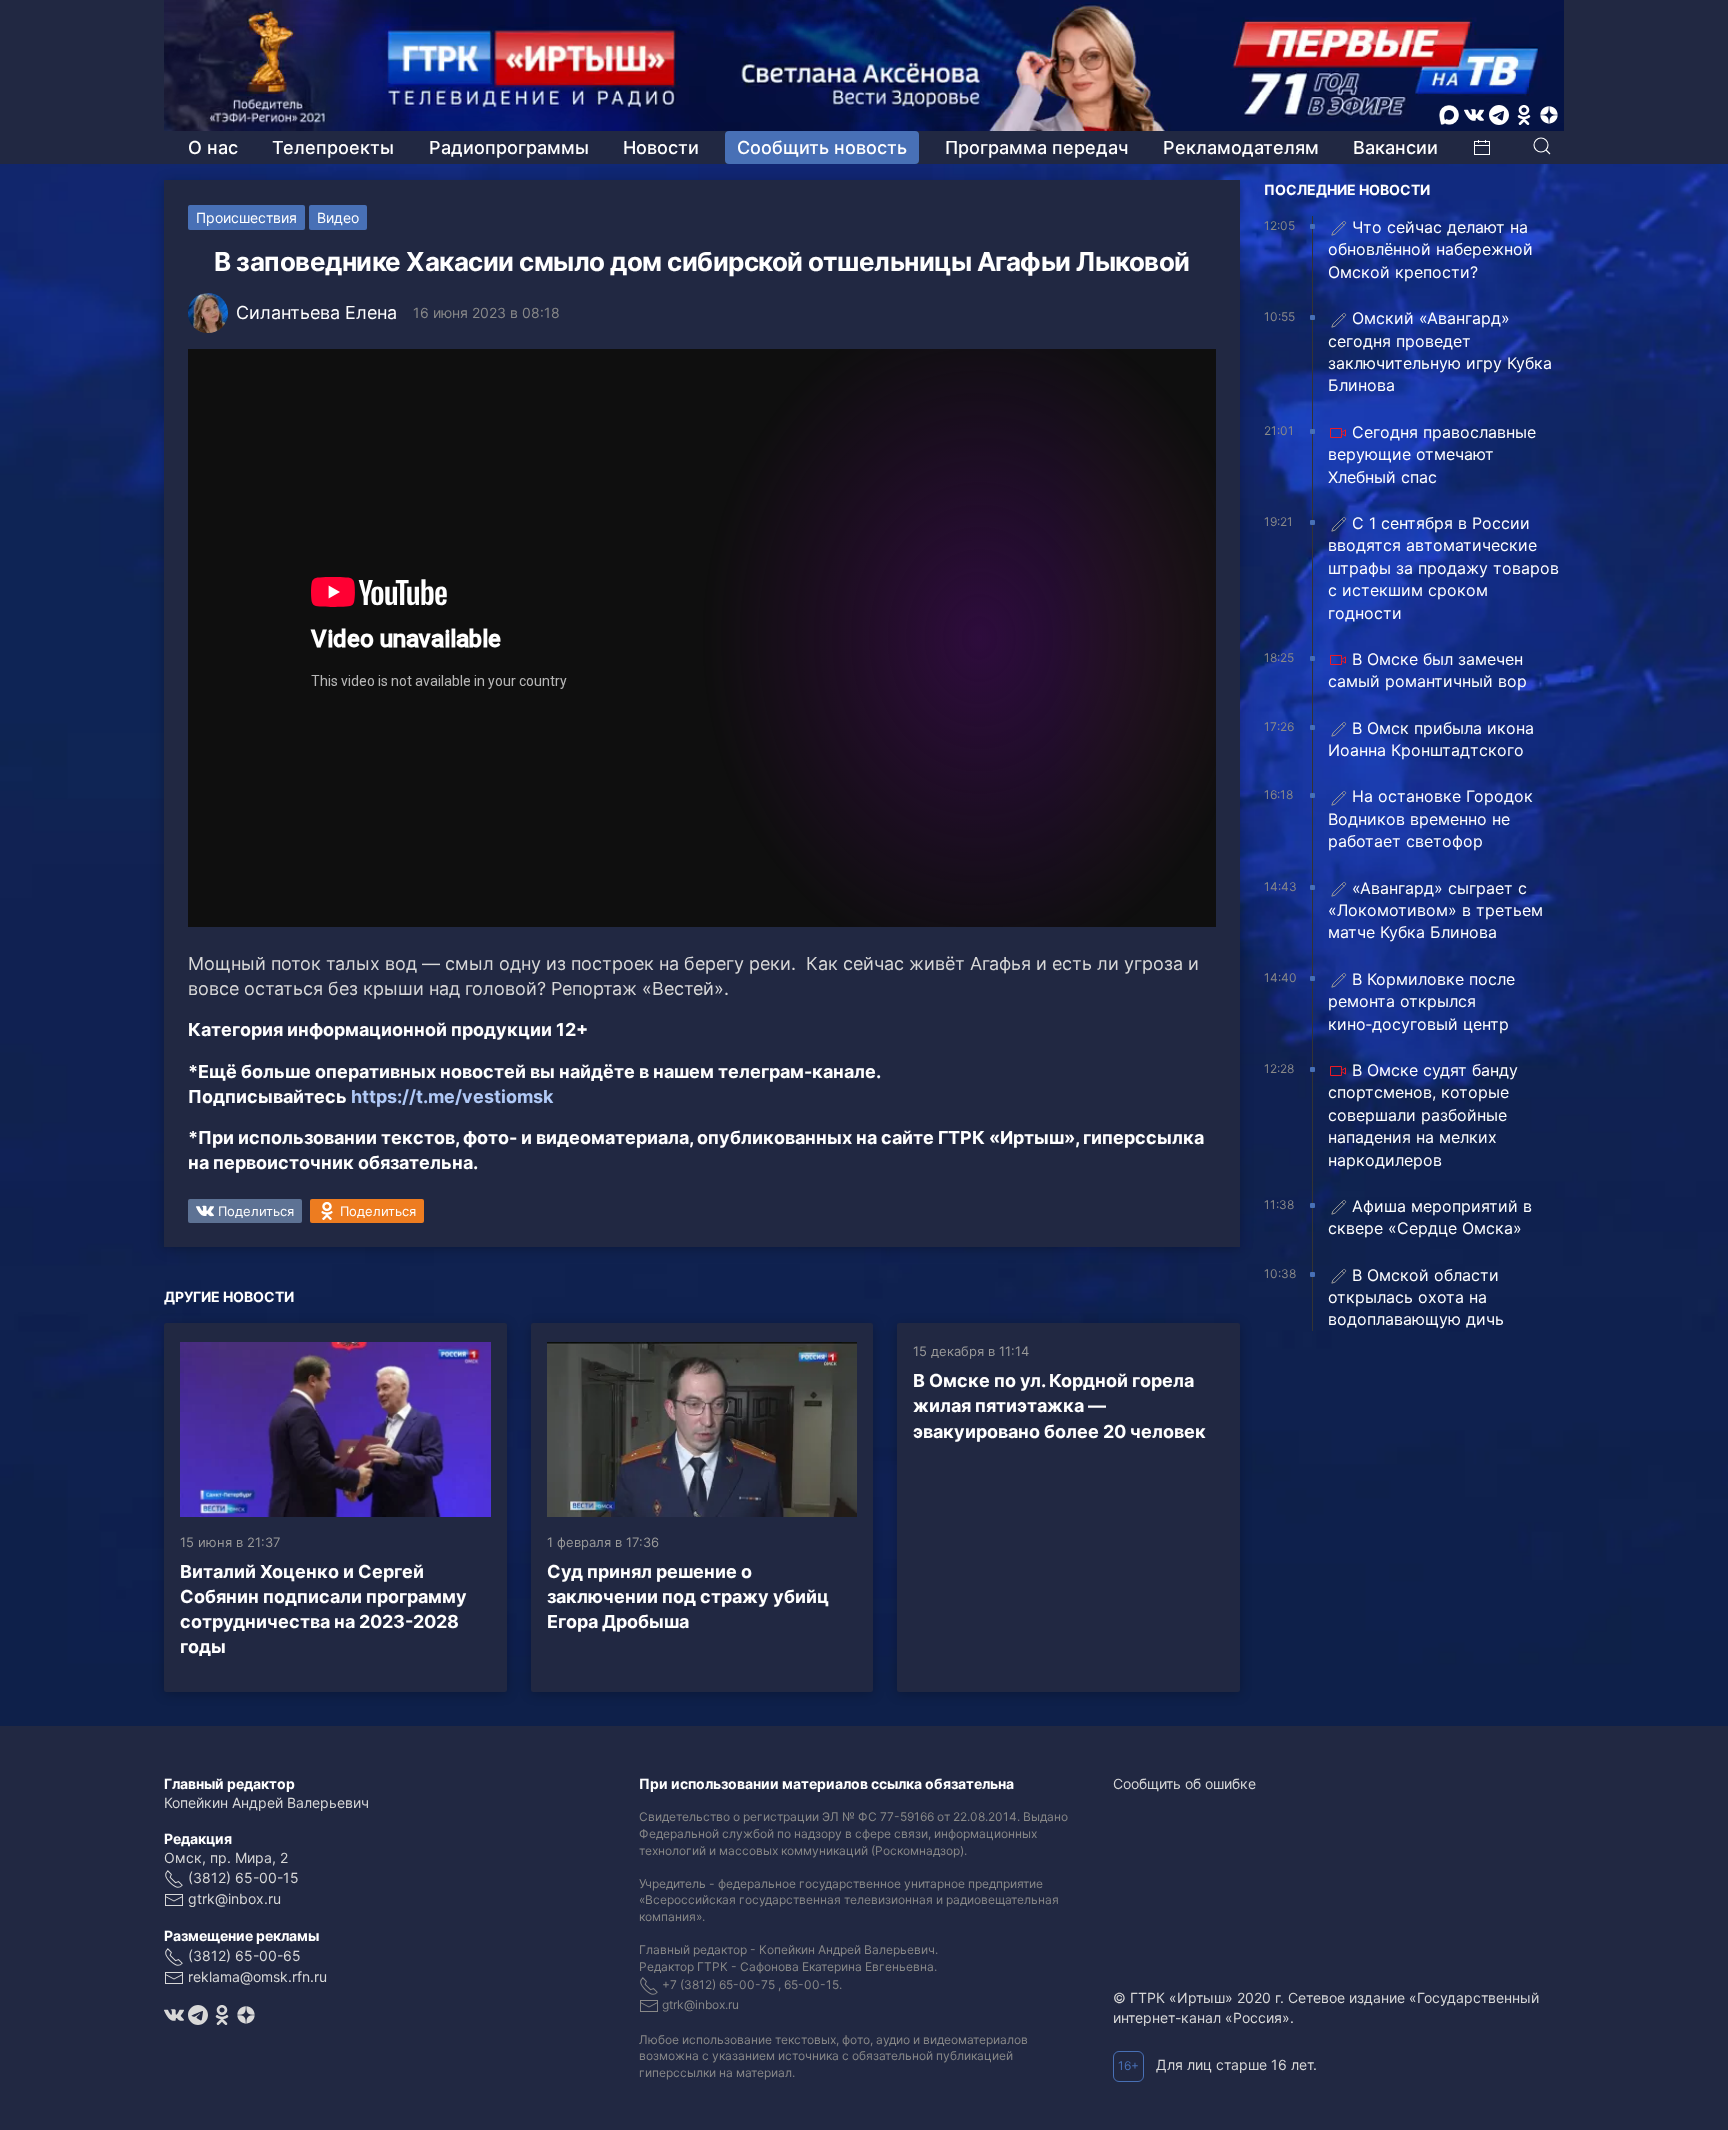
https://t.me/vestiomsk (452, 1096)
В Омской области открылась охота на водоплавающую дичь (1416, 1297)
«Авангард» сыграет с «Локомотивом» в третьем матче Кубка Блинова (1435, 910)
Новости (661, 147)
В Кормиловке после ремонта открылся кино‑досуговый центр (1421, 1001)
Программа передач (1036, 147)
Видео (338, 217)
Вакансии (1395, 147)
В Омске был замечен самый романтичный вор (1427, 670)
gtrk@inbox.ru (234, 1898)
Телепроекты (333, 147)
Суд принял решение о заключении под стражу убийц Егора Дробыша (688, 1596)
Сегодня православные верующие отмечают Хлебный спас (1432, 454)
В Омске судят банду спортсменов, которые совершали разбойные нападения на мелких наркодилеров (1423, 1115)
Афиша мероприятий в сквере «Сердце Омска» (1430, 1217)
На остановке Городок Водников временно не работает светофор (1430, 818)
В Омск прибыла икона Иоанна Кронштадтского (1431, 739)
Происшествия (246, 217)
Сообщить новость (822, 147)
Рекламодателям (1241, 147)
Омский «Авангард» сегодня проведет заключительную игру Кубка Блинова (1440, 351)
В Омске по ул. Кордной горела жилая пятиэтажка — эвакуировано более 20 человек (1059, 1405)
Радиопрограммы (509, 147)
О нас (213, 147)
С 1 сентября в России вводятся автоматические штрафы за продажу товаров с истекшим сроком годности (1443, 568)
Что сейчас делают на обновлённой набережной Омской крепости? (1430, 249)
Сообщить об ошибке (1184, 1783)
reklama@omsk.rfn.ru (257, 1976)
